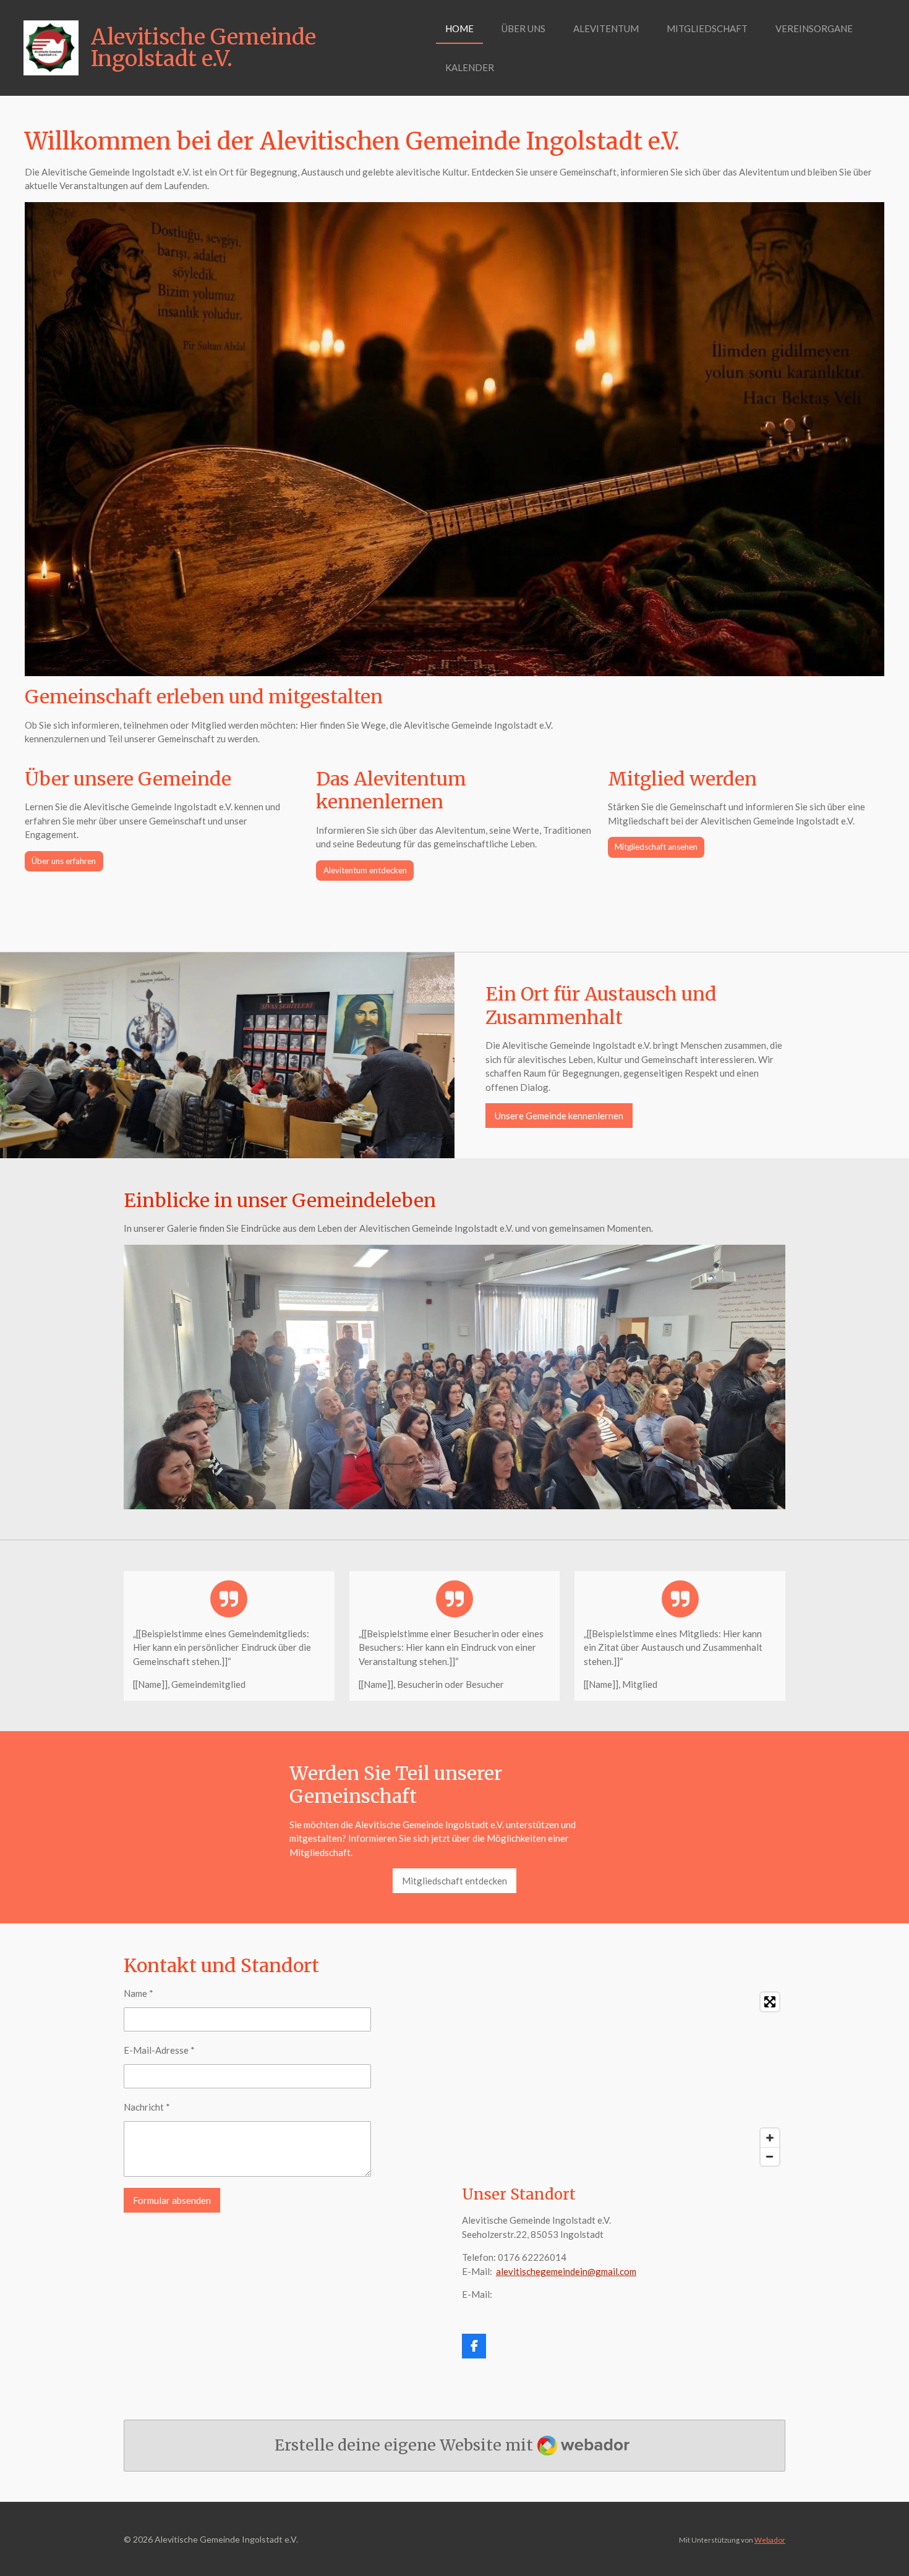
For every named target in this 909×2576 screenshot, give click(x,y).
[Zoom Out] (770, 2156)
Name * (139, 1993)
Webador (770, 2540)
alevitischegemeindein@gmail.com (566, 2271)
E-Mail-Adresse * (159, 2050)
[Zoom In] (770, 2138)
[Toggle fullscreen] (770, 2002)
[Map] (624, 2079)
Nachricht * (147, 2107)
